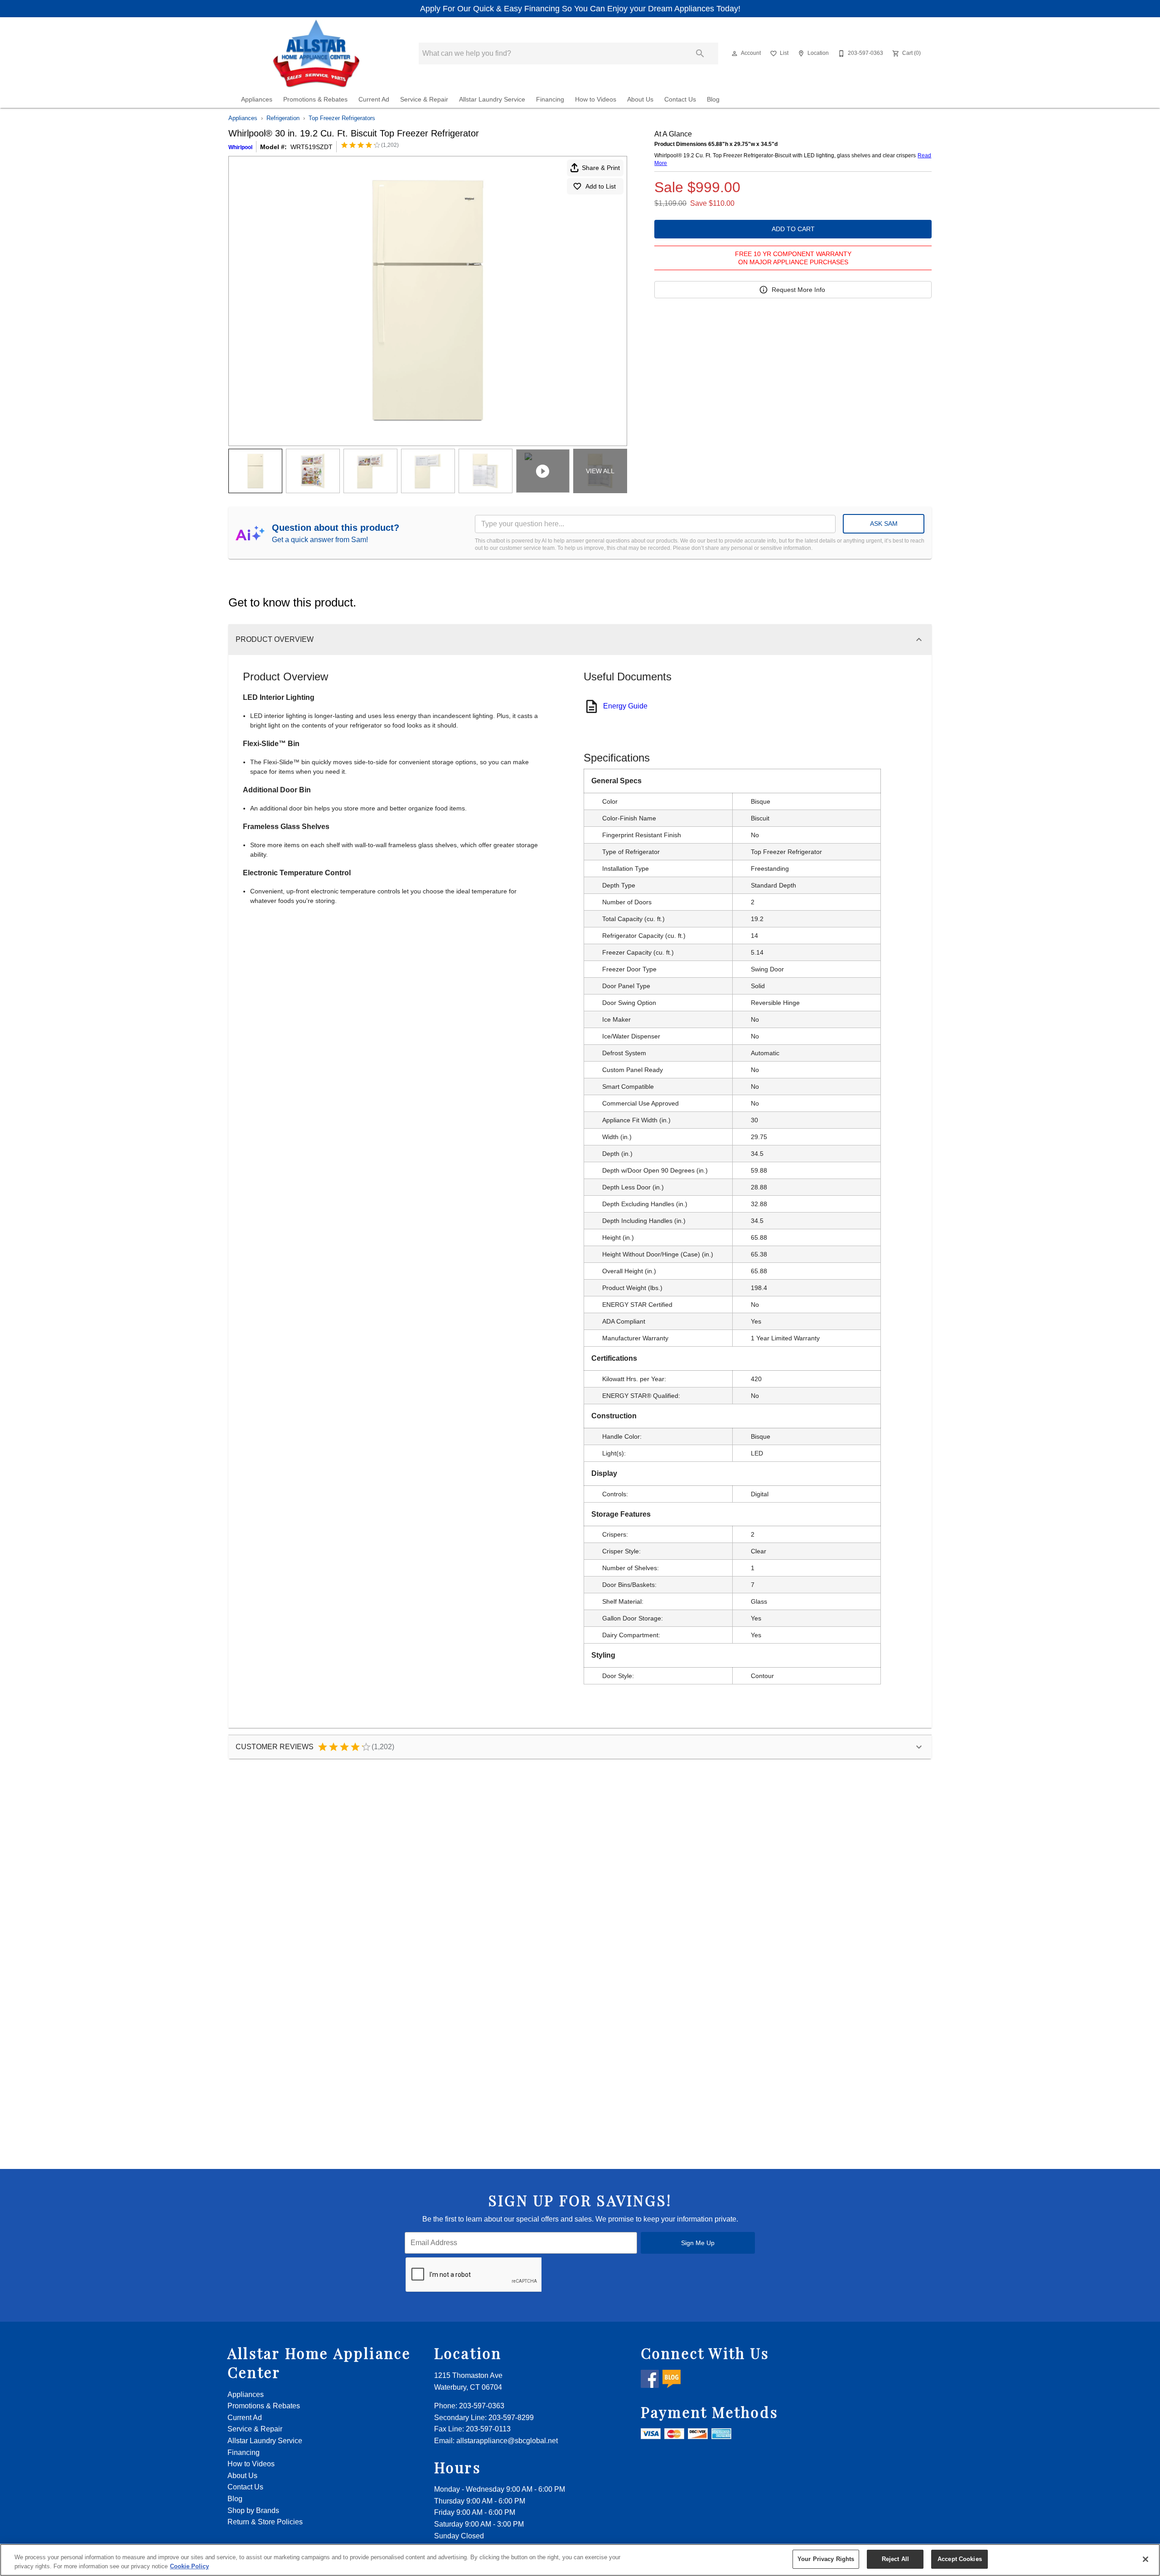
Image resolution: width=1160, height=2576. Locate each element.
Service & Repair (424, 99)
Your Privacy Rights (826, 2559)
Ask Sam (884, 524)
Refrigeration (283, 118)
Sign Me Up (698, 2243)
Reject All (895, 2559)
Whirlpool (240, 147)
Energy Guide (625, 706)
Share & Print (601, 168)
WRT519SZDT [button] (312, 147)
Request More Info (798, 290)
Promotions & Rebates (315, 99)
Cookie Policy (189, 2566)
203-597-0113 (488, 2429)
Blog (713, 99)
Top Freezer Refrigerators (342, 118)
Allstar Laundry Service (492, 99)
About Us (640, 99)
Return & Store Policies (265, 2522)
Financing (550, 99)
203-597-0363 (482, 2406)
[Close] (1145, 2559)
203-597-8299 (511, 2418)
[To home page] (317, 53)
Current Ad (374, 99)
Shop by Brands (253, 2511)
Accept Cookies (960, 2559)
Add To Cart (793, 229)
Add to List (601, 186)
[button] (735, 53)
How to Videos (596, 99)
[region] (580, 2560)
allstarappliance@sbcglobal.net (507, 2441)
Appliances (257, 99)
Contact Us (680, 99)
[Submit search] (700, 53)
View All (600, 471)
